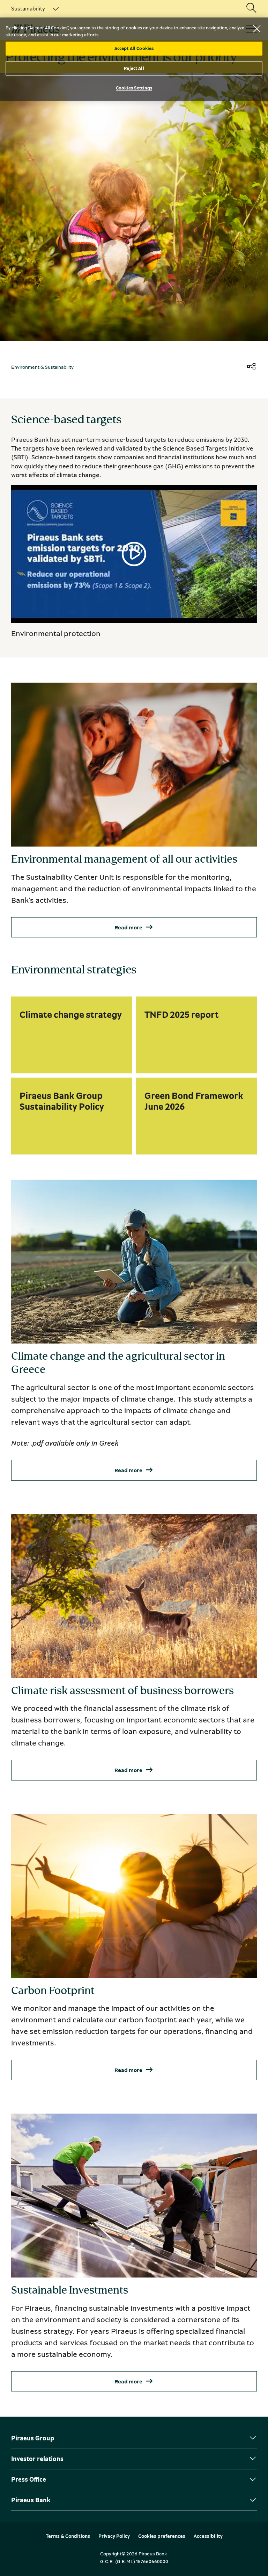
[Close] (257, 29)
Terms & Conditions (68, 2536)
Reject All (134, 68)
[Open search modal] (251, 8)
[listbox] (31, 8)
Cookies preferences (162, 2536)
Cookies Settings (134, 88)
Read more (128, 927)
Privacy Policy (114, 2536)
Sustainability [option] (28, 8)
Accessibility (208, 2536)
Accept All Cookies (134, 48)
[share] (251, 367)
